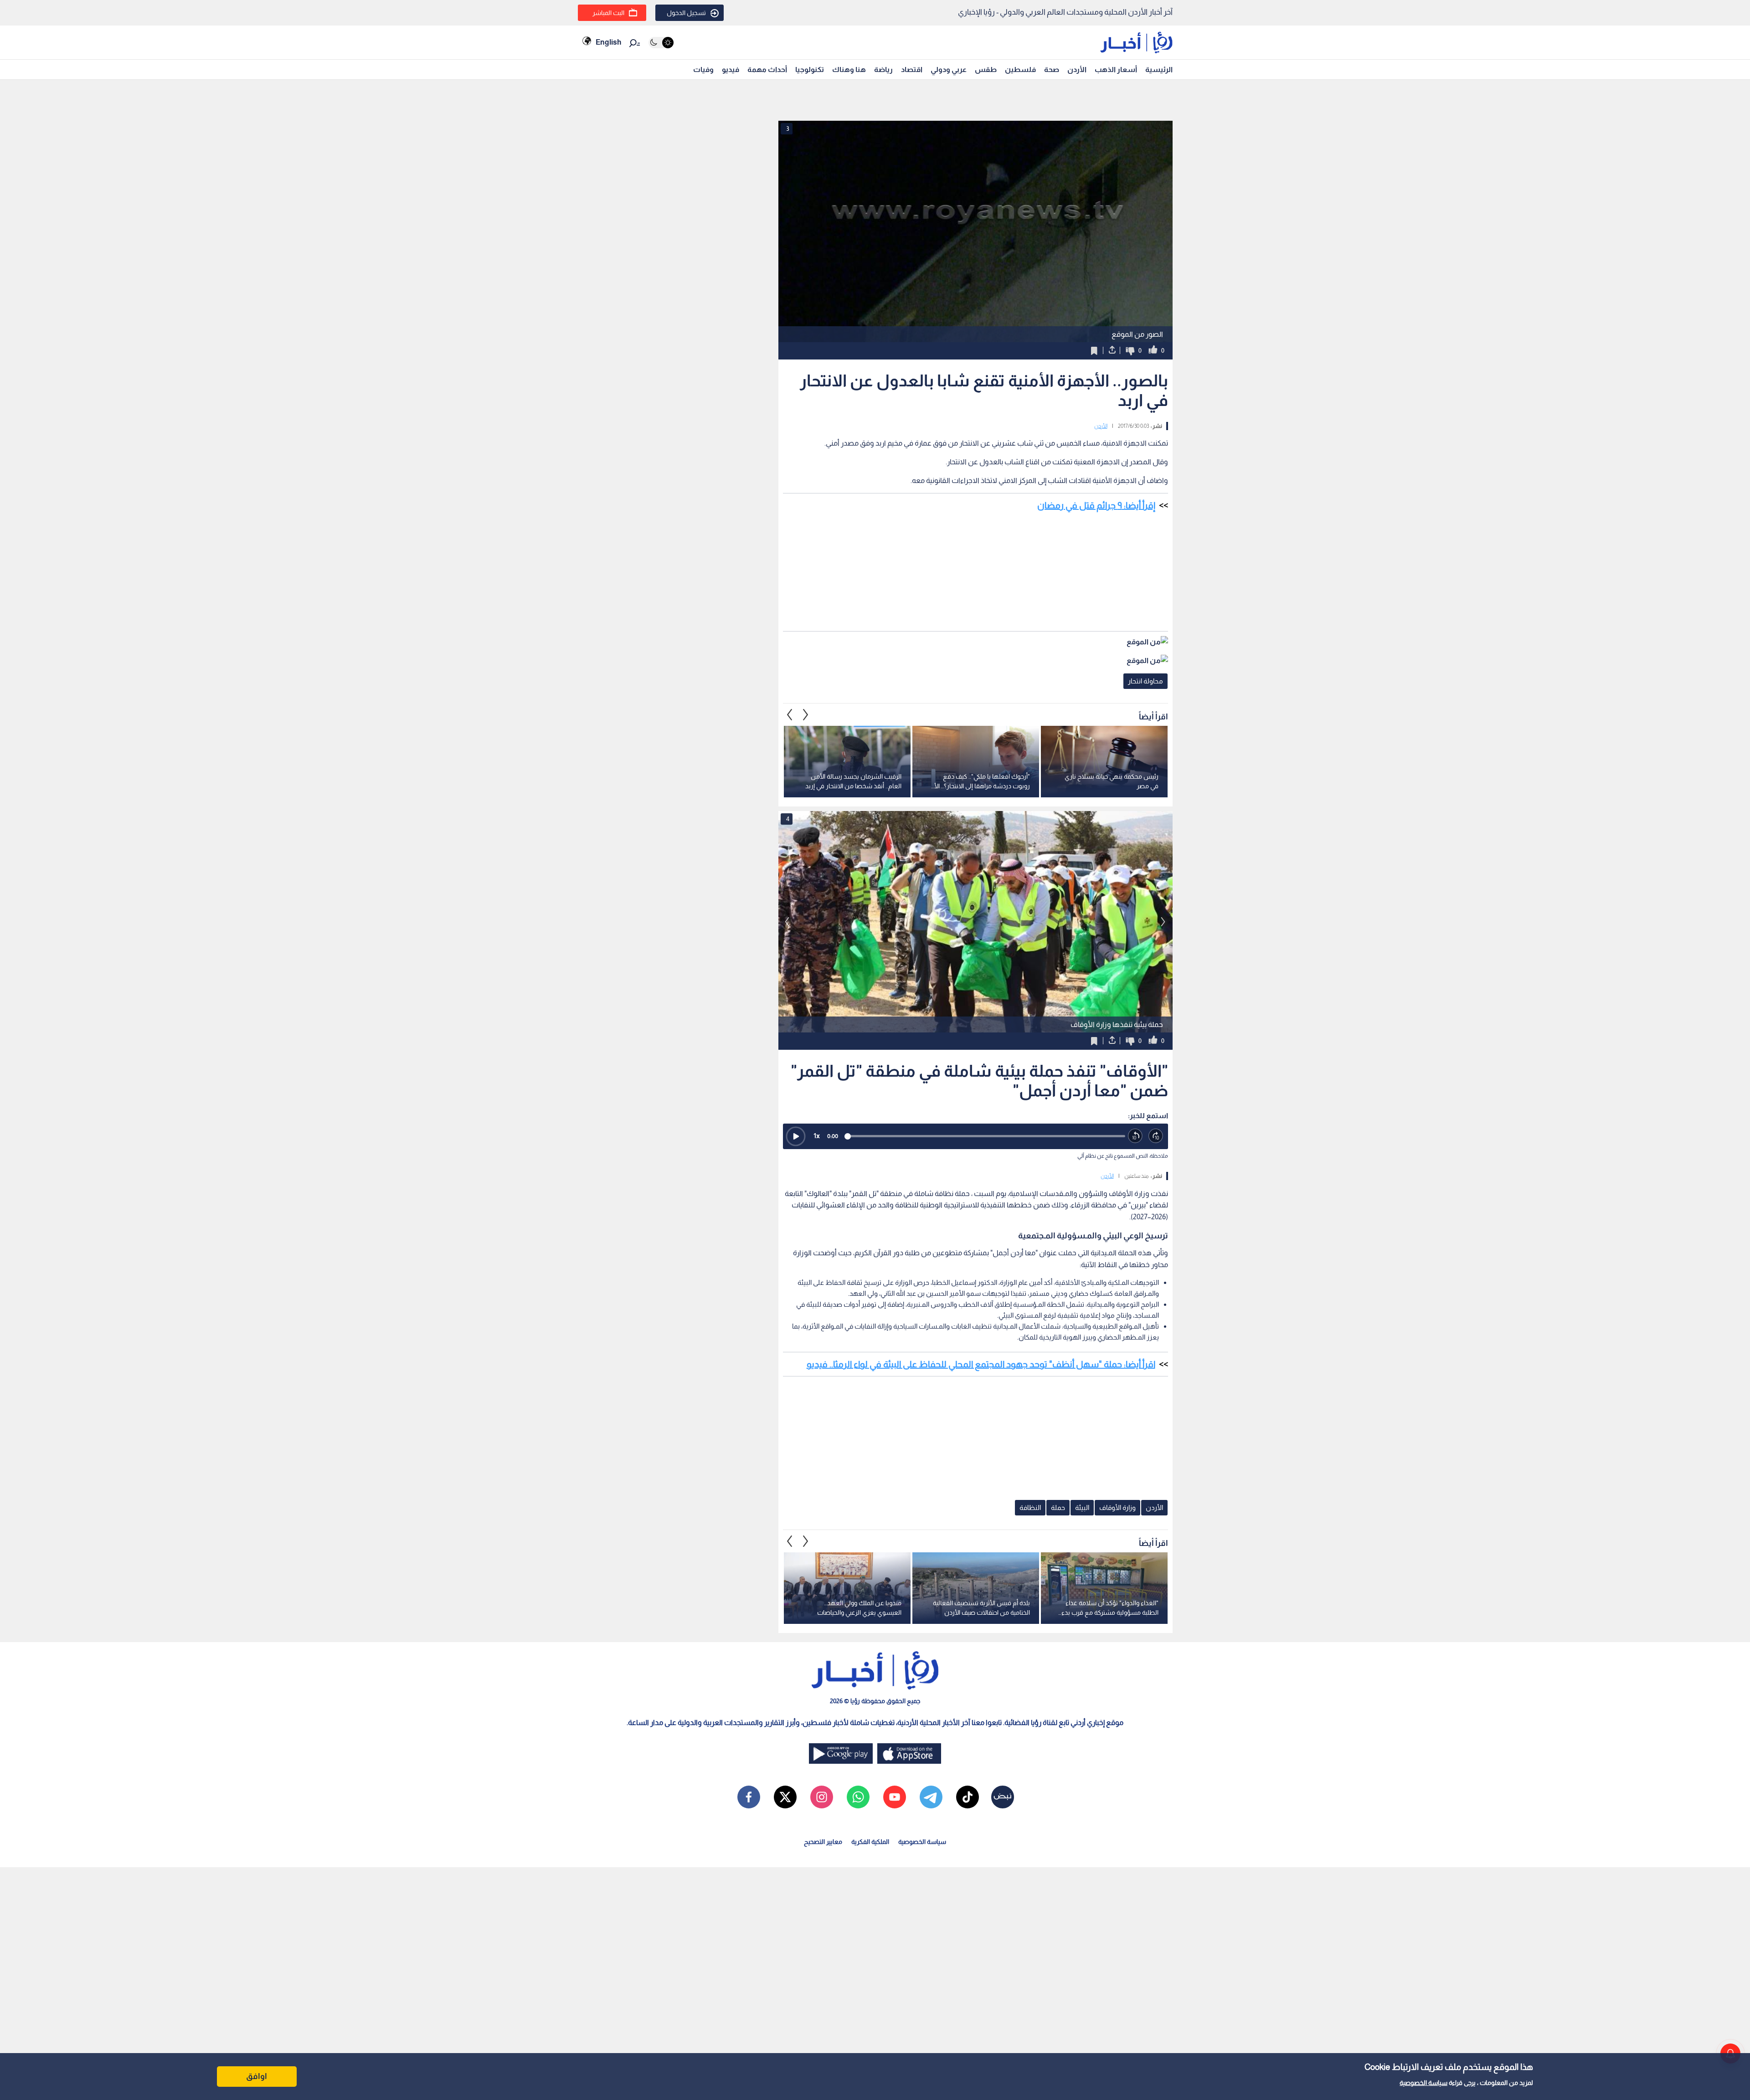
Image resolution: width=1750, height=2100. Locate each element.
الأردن (1077, 69)
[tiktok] (968, 1797)
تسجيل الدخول (686, 13)
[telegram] (931, 1797)
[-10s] (1135, 1136)
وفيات (703, 69)
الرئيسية (1159, 69)
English (608, 42)
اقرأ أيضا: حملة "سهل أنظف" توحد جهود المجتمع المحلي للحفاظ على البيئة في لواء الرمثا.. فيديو (981, 1364)
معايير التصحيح (823, 1842)
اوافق (257, 2076)
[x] (785, 1797)
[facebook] (749, 1797)
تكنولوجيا (810, 69)
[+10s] (1156, 1136)
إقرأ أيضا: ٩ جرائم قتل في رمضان (1096, 505)
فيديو (731, 69)
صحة (1052, 69)
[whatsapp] (858, 1797)
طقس (986, 69)
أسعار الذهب (1116, 69)
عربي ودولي (949, 69)
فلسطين (1020, 69)
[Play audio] (796, 1136)
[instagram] (822, 1797)
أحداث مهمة (767, 69)
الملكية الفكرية (870, 1842)
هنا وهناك (849, 69)
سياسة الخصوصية (1423, 2083)
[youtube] (895, 1797)
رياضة (883, 69)
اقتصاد (912, 69)
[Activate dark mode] (661, 43)
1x (817, 1136)
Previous (806, 714)
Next (790, 714)
